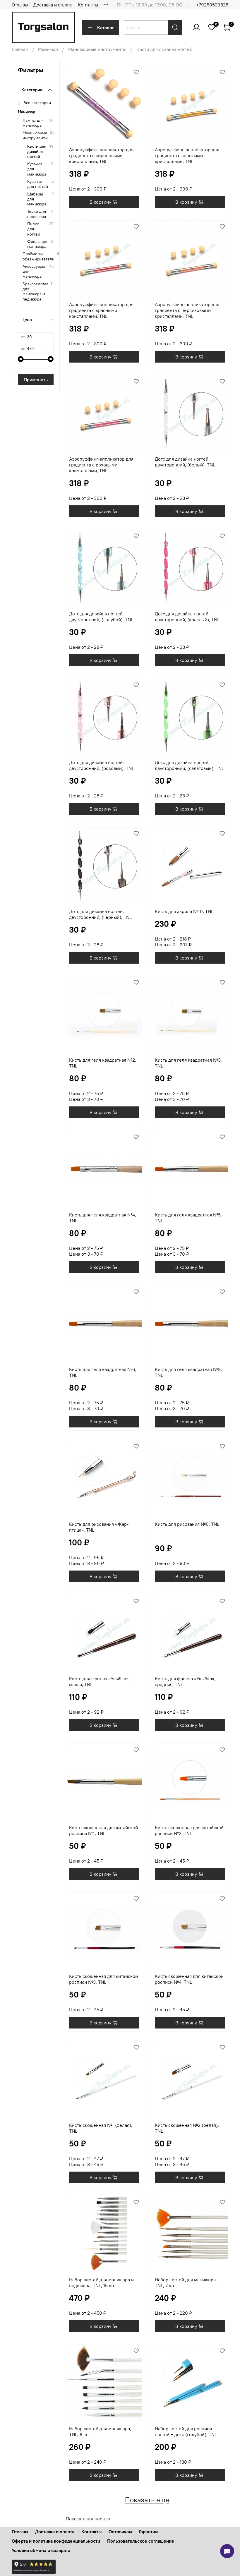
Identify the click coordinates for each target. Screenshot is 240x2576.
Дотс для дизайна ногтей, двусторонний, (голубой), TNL (101, 617)
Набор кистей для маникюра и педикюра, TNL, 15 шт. (101, 2282)
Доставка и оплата (53, 5)
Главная (20, 49)
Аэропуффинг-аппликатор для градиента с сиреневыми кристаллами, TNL (101, 155)
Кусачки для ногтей (38, 184)
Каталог (106, 28)
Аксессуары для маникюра (34, 272)
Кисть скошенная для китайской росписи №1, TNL (103, 1830)
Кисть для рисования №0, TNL (187, 1524)
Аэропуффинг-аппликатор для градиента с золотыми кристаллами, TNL (187, 155)
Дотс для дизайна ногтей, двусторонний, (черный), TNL (100, 914)
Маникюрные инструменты (97, 49)
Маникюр (48, 49)
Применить (36, 380)
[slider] (21, 359)
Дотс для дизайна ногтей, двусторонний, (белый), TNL (185, 462)
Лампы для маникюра (33, 123)
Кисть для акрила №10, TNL (184, 911)
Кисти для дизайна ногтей (37, 152)
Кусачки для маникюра (37, 169)
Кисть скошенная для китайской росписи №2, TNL (189, 1830)
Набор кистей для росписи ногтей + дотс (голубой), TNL (186, 2431)
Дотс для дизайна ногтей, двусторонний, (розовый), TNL (102, 765)
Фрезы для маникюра (38, 244)
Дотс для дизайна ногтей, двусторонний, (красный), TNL (187, 617)
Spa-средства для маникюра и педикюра (35, 292)
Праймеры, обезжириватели (38, 256)
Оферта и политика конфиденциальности (56, 2541)
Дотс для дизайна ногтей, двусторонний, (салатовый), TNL (189, 765)
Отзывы (20, 5)
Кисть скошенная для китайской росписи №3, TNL (103, 1979)
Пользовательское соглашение (141, 2541)
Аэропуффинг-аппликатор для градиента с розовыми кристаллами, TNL (101, 465)
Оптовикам (120, 2532)
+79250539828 (212, 5)
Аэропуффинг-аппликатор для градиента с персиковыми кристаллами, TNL (187, 310)
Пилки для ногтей (34, 229)
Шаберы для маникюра (37, 199)
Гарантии (148, 2532)
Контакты (88, 5)
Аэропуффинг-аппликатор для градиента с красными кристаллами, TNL (101, 310)
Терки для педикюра (37, 214)
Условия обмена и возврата (41, 2550)
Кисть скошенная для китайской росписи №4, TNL (189, 1979)
